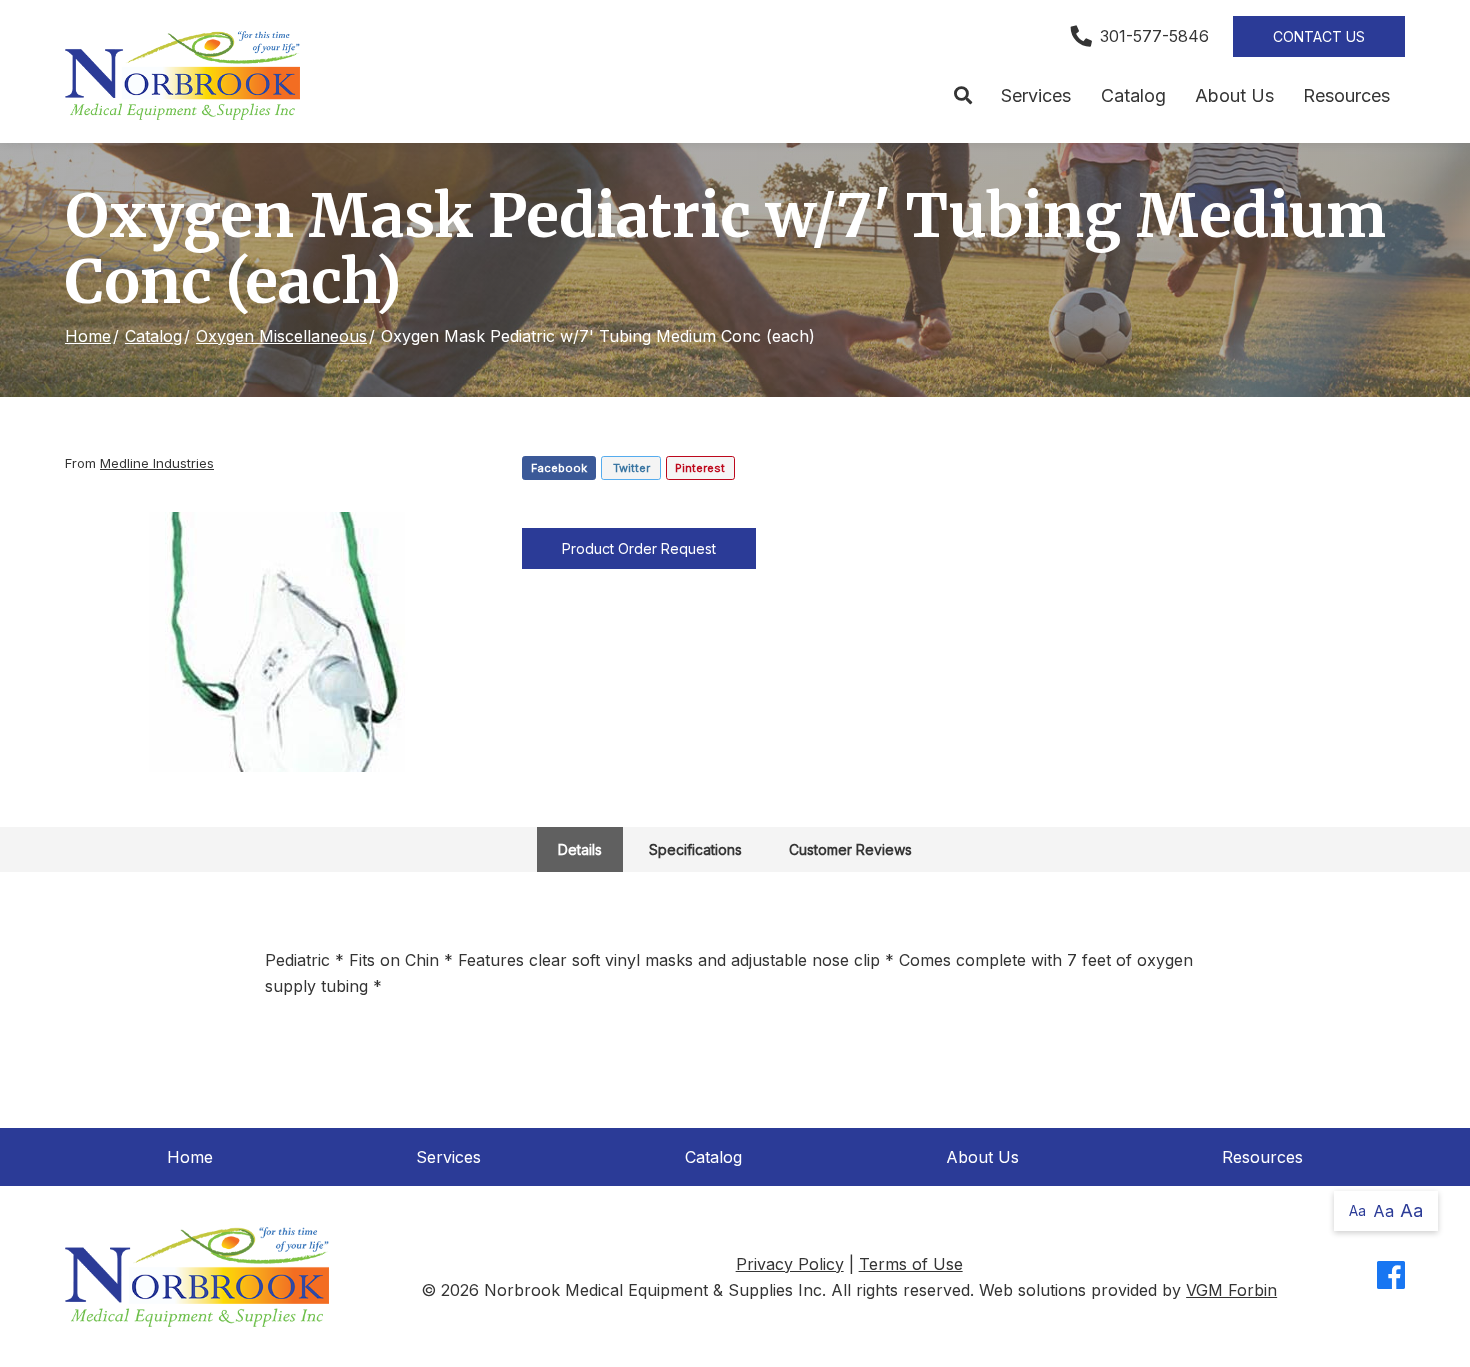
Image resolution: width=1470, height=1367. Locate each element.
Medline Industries (157, 463)
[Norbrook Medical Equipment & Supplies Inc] (182, 75)
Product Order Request (639, 548)
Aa (1357, 1210)
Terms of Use (911, 1264)
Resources (1346, 95)
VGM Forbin (1231, 1290)
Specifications (695, 849)
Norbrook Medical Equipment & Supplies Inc (653, 1290)
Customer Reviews (850, 849)
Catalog (1133, 95)
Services (1036, 95)
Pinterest (700, 468)
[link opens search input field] (962, 96)
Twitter (631, 468)
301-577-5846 (1154, 36)
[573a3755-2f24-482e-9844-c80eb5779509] (279, 642)
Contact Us (1319, 36)
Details (580, 849)
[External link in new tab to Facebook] (1391, 1276)
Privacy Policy (790, 1264)
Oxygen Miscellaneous (281, 336)
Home (88, 336)
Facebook (559, 468)
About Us (1234, 95)
